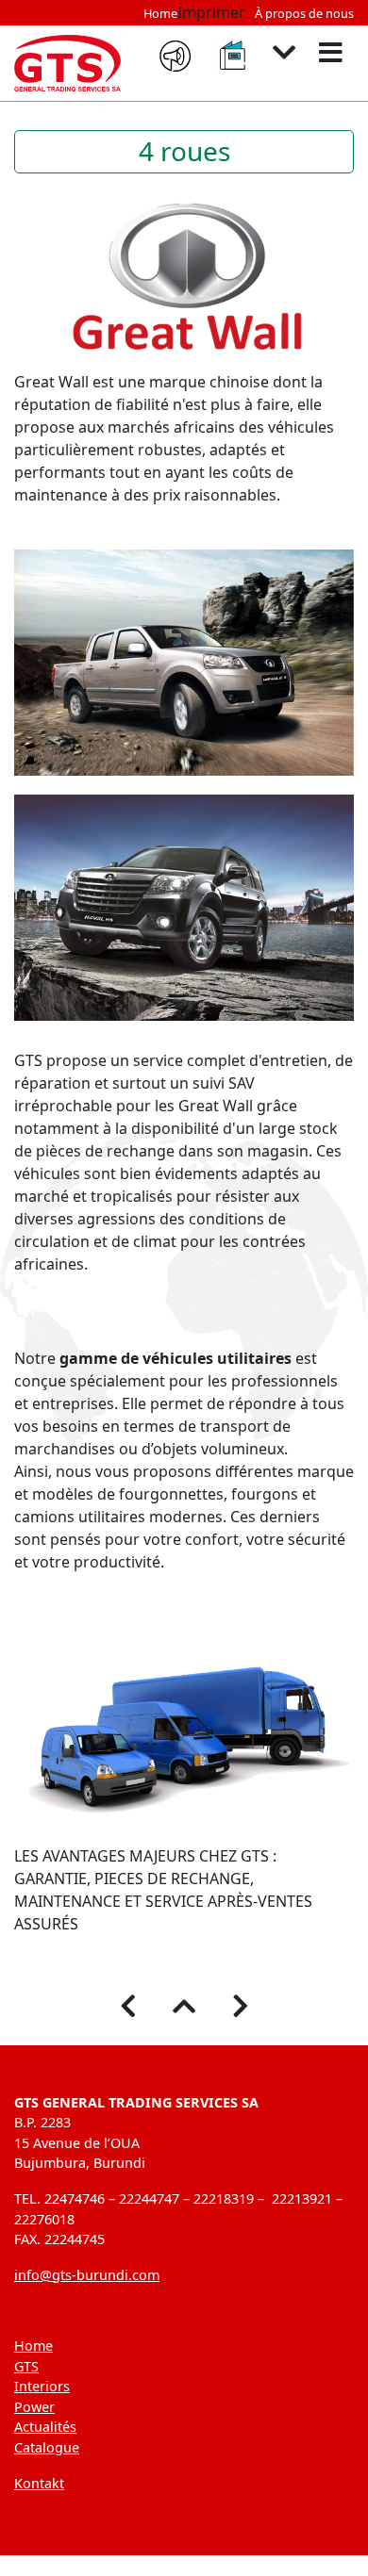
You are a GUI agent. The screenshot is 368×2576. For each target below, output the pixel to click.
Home (160, 13)
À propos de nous (304, 13)
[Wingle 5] (184, 663)
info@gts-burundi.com (87, 2275)
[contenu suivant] (284, 53)
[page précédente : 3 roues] (128, 2007)
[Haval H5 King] (184, 908)
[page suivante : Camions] (241, 2007)
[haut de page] (184, 2007)
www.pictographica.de (283, 2565)
